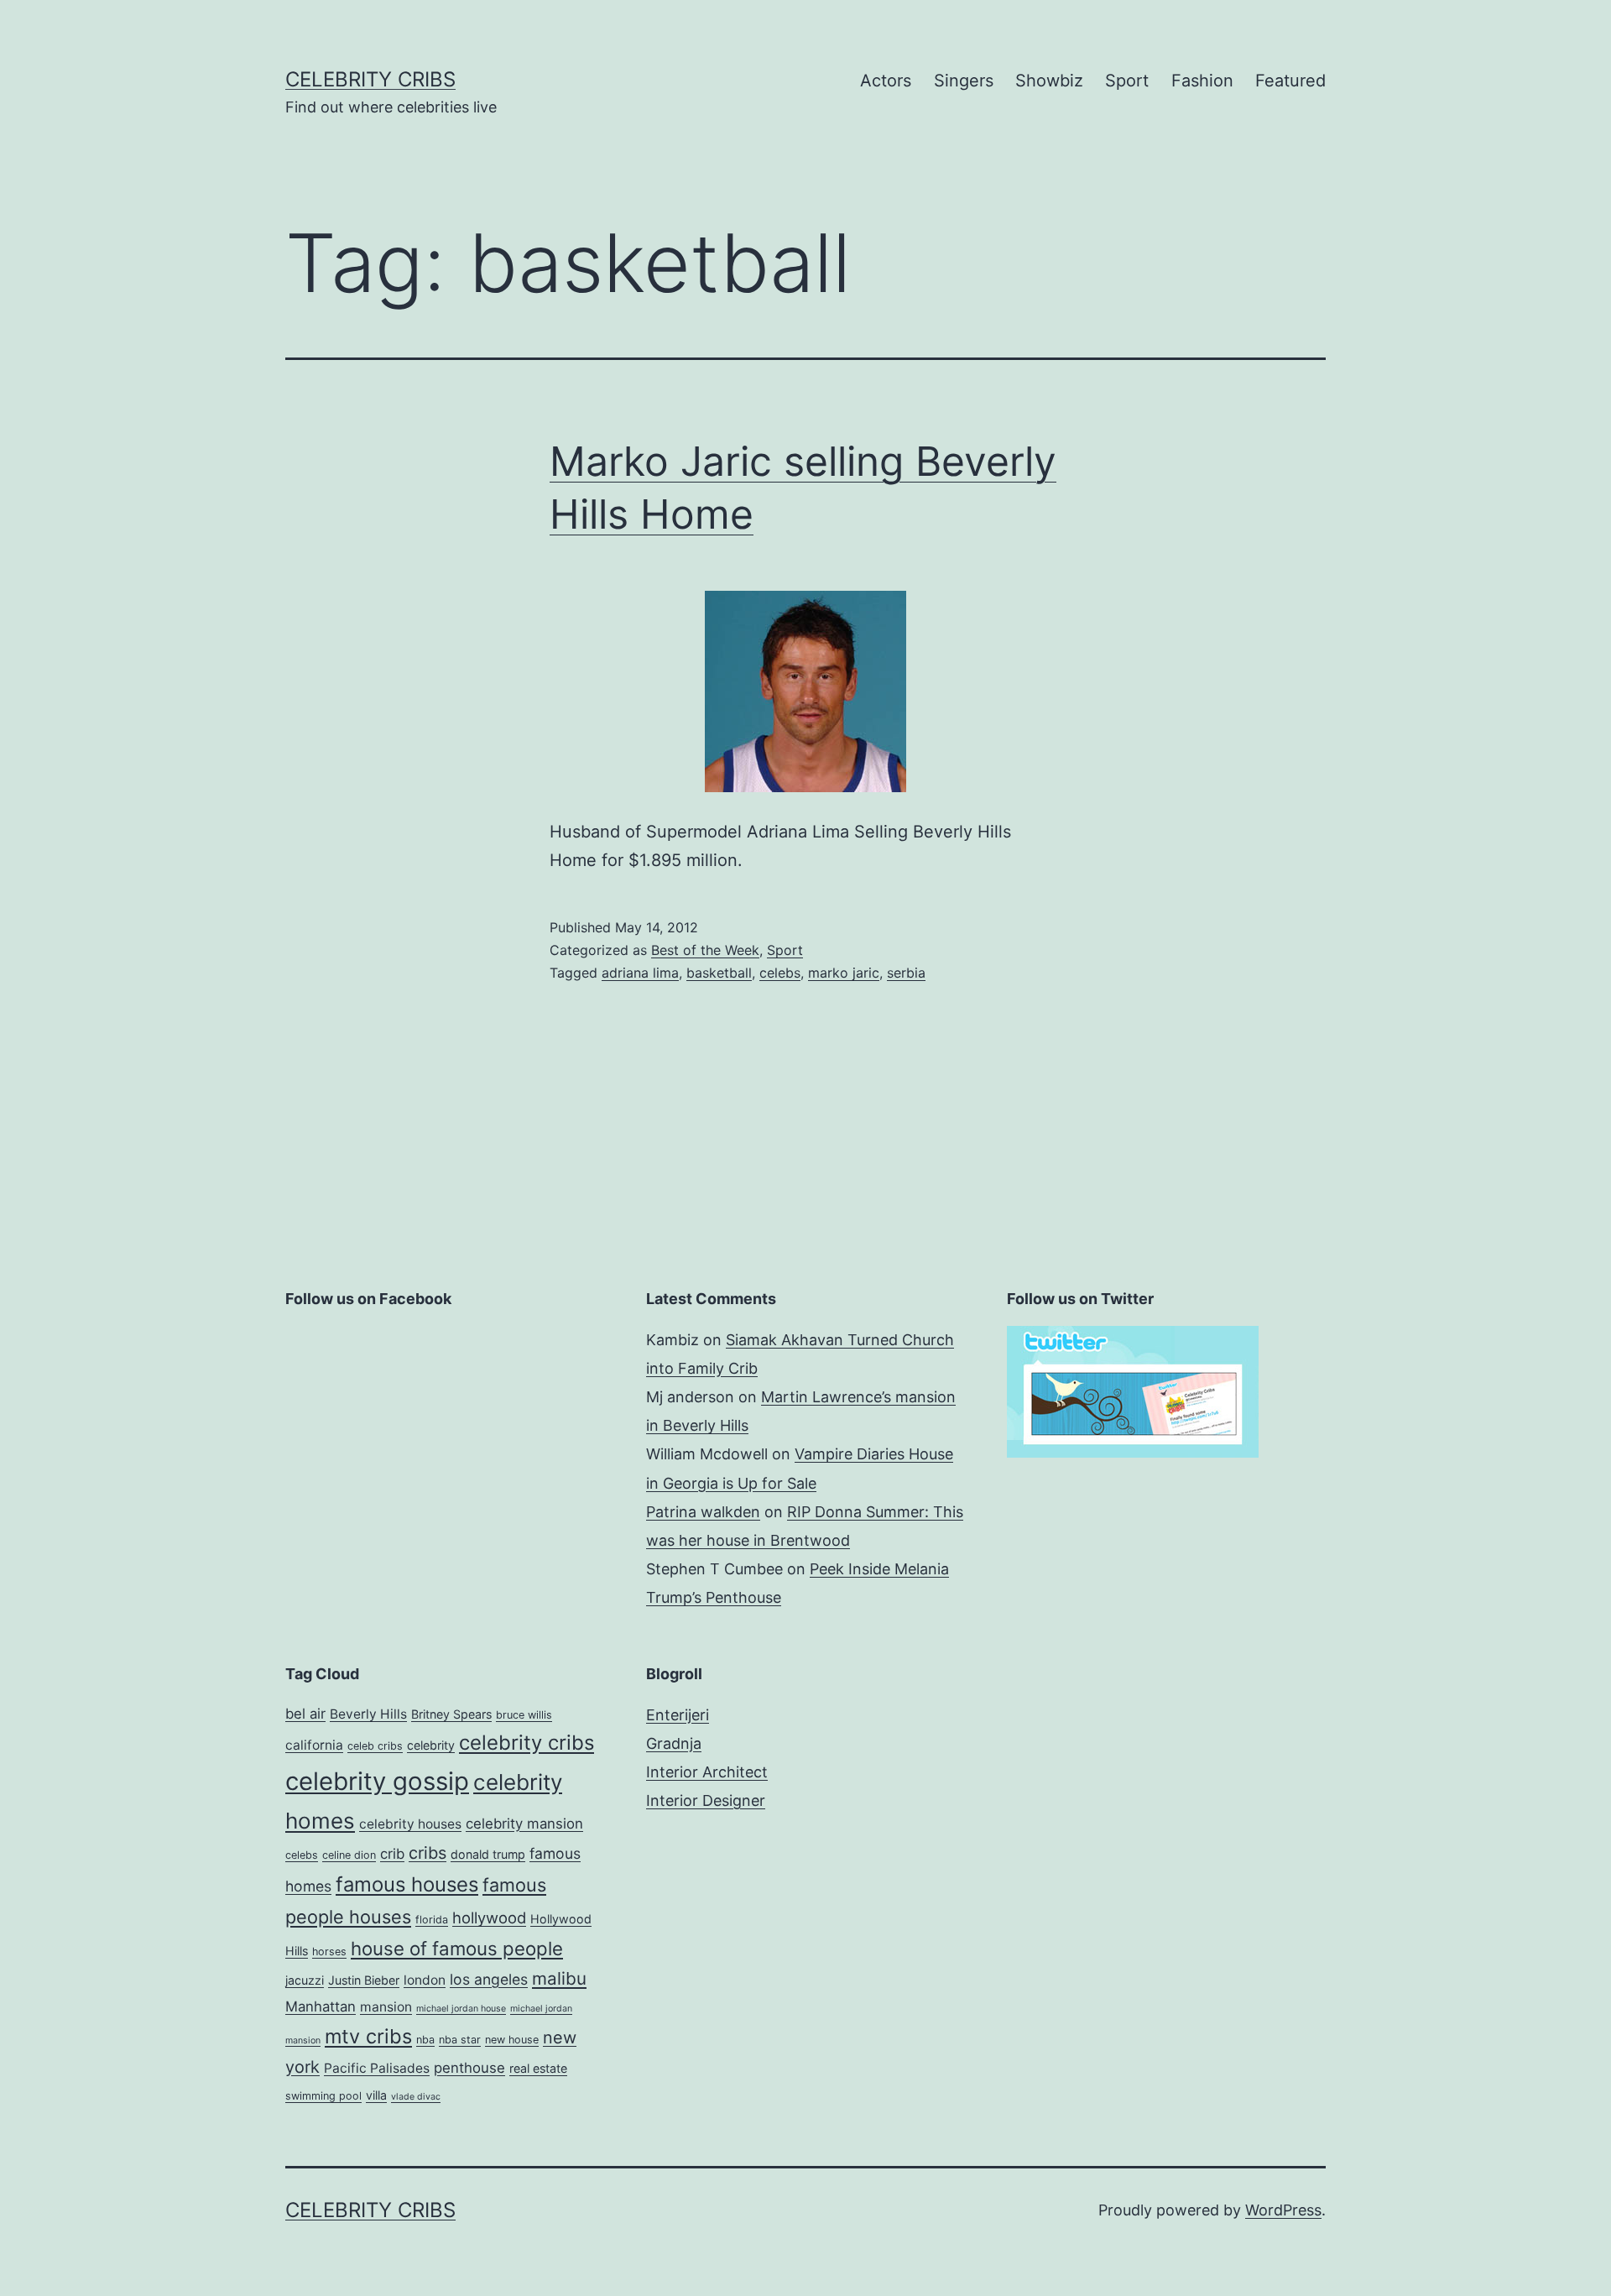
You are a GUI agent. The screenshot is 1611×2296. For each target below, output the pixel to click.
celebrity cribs (527, 1743)
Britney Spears (451, 1714)
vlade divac (416, 2097)
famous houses (407, 1884)
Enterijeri (678, 1715)
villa (376, 2095)
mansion (386, 2007)
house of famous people (457, 1948)
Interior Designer (706, 1800)
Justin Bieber (364, 1980)
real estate (538, 2068)
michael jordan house (461, 2009)
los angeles (489, 1979)
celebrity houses (410, 1824)
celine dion (349, 1855)
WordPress (1283, 2210)
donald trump (488, 1854)
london (425, 1980)
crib (392, 1854)
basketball (719, 973)
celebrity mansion (524, 1824)
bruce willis (524, 1715)
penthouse (469, 2068)
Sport (1127, 81)
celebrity (431, 1745)
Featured (1290, 81)
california (314, 1745)
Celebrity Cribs (370, 79)
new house (512, 2040)
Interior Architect (707, 1772)
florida (432, 1920)
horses (329, 1952)
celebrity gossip (377, 1781)
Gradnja (674, 1743)
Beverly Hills (368, 1714)
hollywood (489, 1918)
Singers (964, 81)
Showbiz (1049, 81)
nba (425, 2040)
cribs (428, 1853)
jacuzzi (305, 1980)
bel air (305, 1714)
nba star (460, 2040)
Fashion (1202, 81)
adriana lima (640, 973)
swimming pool (323, 2096)
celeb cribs (375, 1746)
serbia (906, 973)
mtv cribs (368, 2036)
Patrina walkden (703, 1512)
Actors (886, 81)
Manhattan (321, 2006)
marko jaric (844, 973)
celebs (780, 973)
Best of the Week (705, 950)
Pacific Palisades (377, 2068)
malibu (559, 1978)
